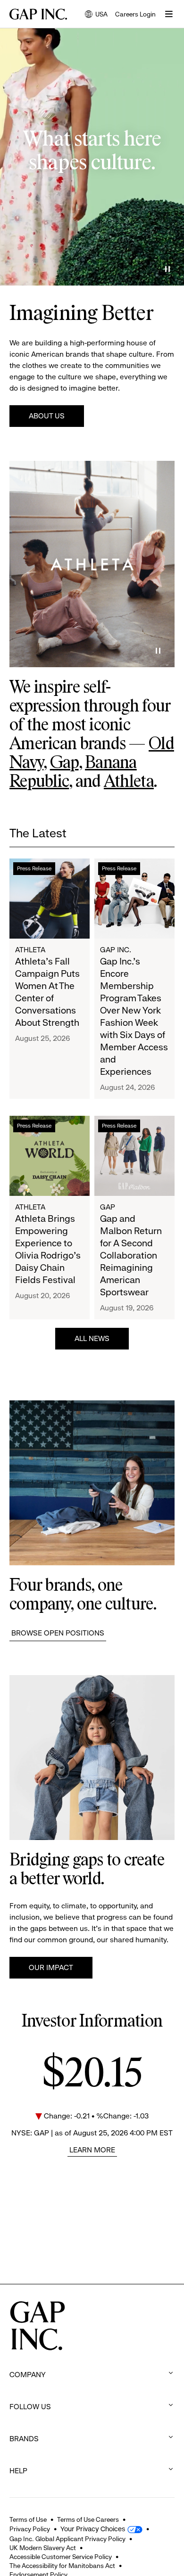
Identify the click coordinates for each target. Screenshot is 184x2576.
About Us (47, 416)
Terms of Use (28, 2519)
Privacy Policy (30, 2529)
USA (96, 15)
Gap (64, 763)
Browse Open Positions (58, 1633)
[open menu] (169, 14)
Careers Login (135, 14)
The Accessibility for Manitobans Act (62, 2566)
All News (92, 1338)
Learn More (92, 2150)
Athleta (129, 782)
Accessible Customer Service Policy (61, 2557)
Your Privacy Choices (93, 2529)
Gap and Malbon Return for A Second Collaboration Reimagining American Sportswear (131, 1255)
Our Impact (51, 1967)
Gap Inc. (116, 950)
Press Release (34, 868)
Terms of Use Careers (88, 2519)
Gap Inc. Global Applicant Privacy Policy (67, 2539)
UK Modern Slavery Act (43, 2548)
